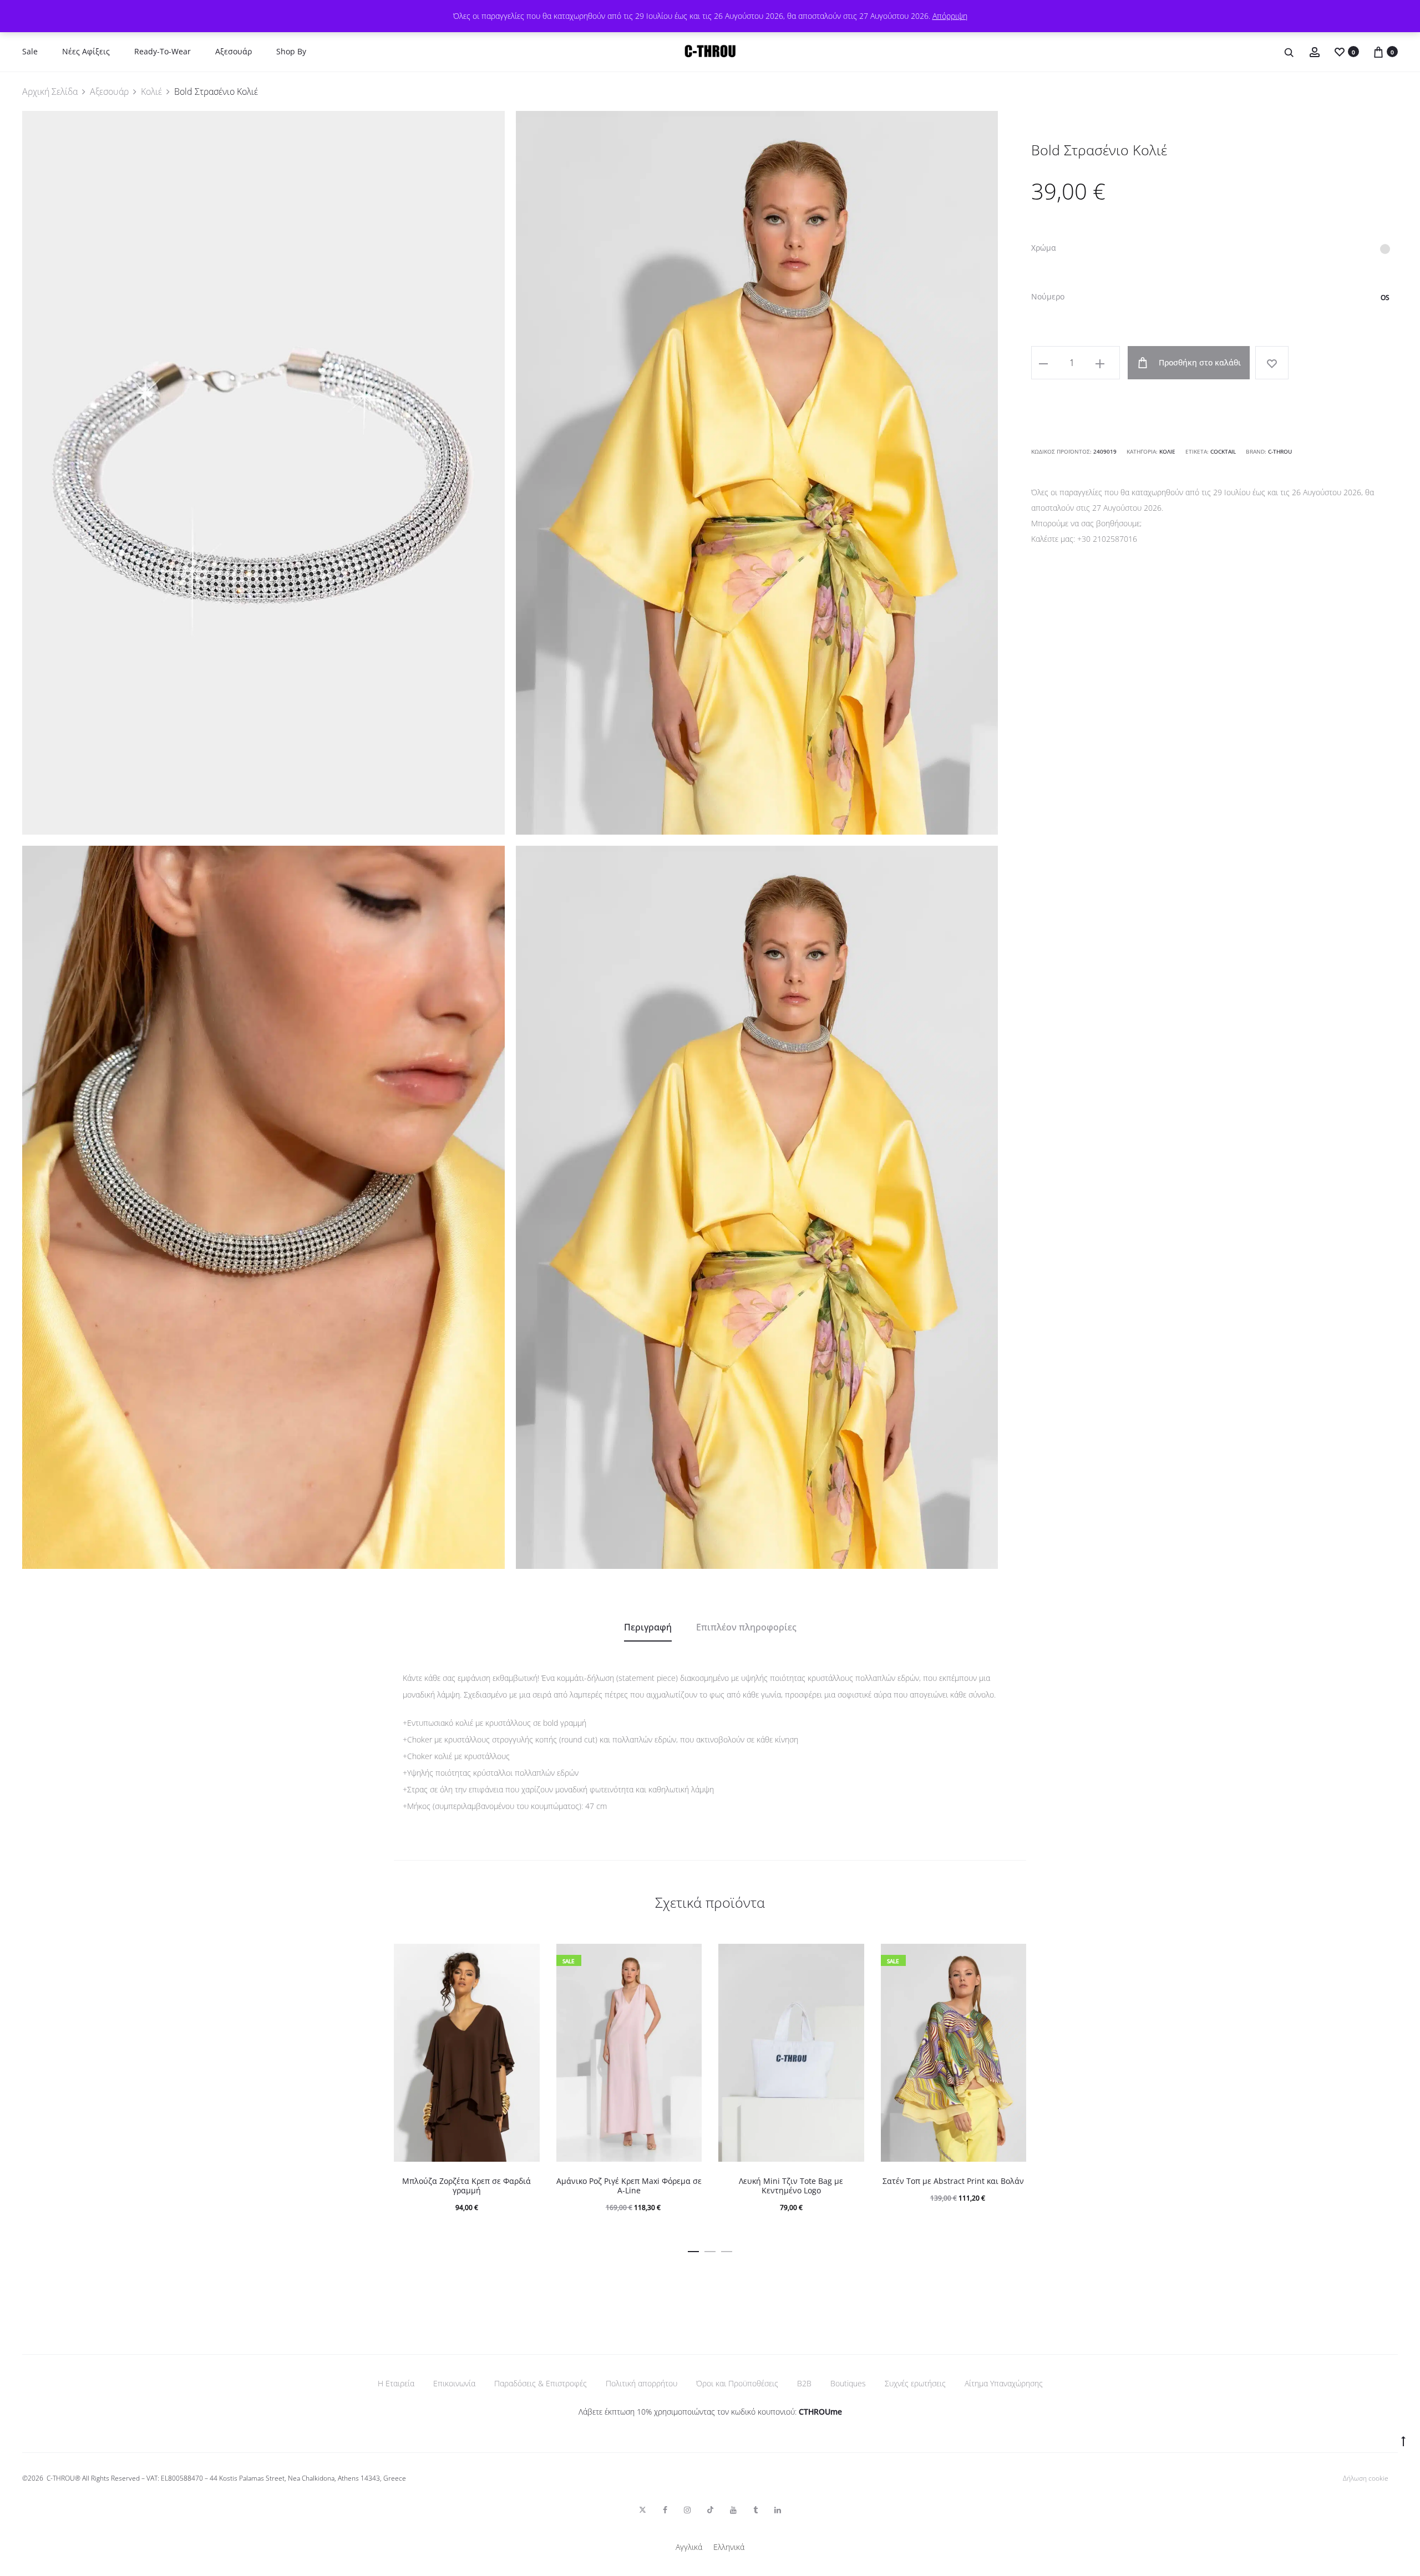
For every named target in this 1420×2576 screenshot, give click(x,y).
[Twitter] (643, 2510)
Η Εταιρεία (396, 2383)
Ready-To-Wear (163, 51)
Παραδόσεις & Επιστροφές (541, 2383)
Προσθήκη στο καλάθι (1199, 362)
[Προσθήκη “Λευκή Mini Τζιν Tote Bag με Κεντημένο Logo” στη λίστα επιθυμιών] (850, 1958)
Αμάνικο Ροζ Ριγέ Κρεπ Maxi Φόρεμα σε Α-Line (629, 2186)
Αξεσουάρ (234, 51)
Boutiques (848, 2383)
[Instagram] (687, 2510)
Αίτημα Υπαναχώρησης (1004, 2383)
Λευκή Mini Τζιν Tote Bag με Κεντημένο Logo (791, 2186)
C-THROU (1280, 451)
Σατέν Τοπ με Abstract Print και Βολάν (953, 2181)
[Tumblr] (755, 2510)
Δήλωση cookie (1366, 2478)
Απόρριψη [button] (950, 16)
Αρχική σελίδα (50, 92)
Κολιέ (151, 92)
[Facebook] (665, 2510)
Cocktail (1223, 451)
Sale (30, 51)
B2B (804, 2383)
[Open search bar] (1290, 52)
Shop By (291, 51)
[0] (1340, 51)
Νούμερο (1048, 297)
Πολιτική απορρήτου (641, 2383)
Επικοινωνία (454, 2383)
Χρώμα (1044, 248)
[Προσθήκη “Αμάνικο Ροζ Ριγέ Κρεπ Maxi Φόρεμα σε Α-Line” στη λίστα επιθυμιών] (688, 1958)
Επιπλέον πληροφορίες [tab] (746, 1627)
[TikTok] (710, 2510)
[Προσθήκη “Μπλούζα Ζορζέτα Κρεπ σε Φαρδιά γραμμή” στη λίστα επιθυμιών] (526, 1958)
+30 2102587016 (1107, 539)
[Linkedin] (778, 2510)
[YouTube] (733, 2510)
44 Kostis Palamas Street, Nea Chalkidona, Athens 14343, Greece (308, 2478)
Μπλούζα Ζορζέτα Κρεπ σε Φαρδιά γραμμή (466, 2186)
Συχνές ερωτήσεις (915, 2383)
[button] (1385, 249)
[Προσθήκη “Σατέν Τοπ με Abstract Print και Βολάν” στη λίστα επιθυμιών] (1012, 1958)
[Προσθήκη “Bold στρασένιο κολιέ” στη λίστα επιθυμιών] (1272, 363)
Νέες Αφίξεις (86, 51)
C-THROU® (64, 2478)
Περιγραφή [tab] (648, 1627)
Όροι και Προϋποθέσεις (737, 2383)
